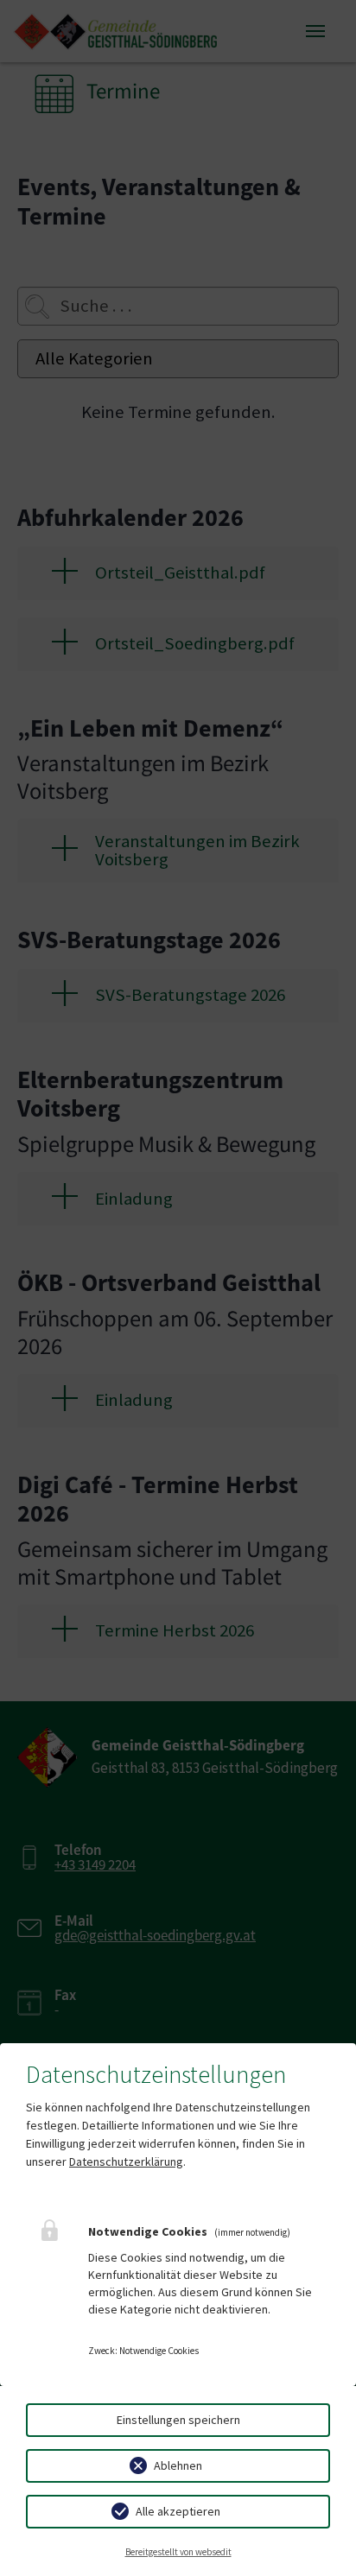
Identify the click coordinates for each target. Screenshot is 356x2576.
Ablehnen (178, 2465)
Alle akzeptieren (178, 2511)
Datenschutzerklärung (126, 2161)
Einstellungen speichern (178, 2420)
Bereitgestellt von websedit (178, 2552)
